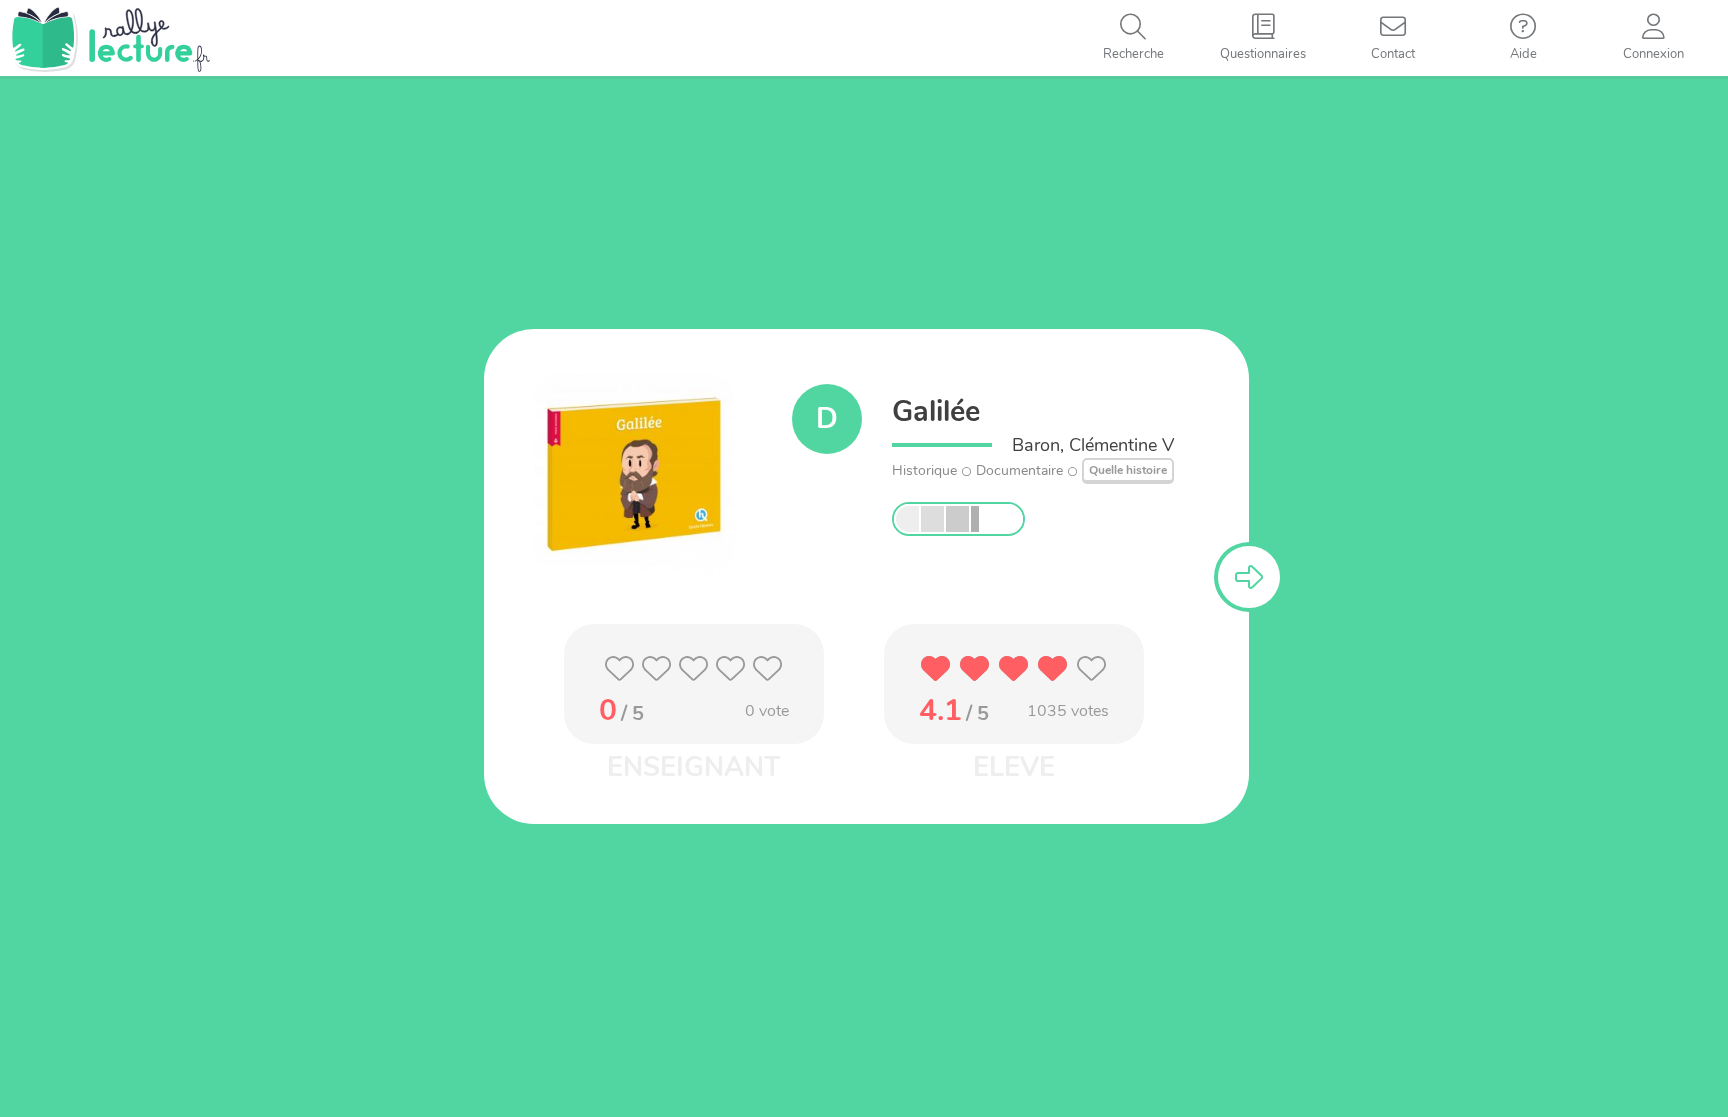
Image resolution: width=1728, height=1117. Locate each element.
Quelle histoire (1128, 470)
